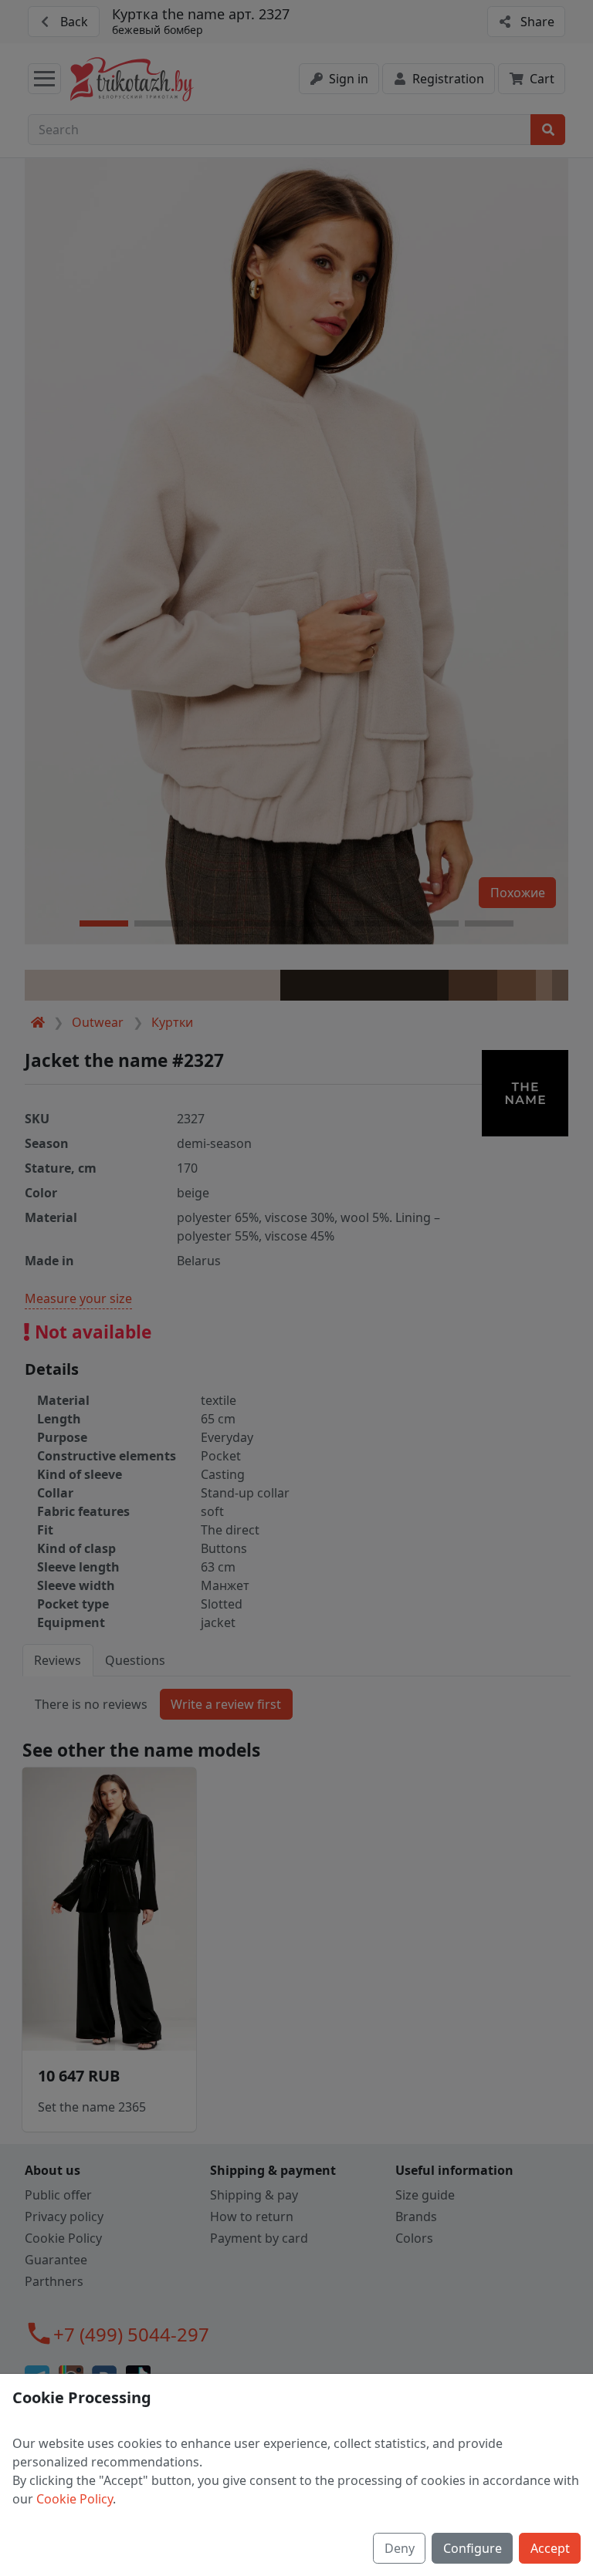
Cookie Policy (75, 2499)
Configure (473, 2548)
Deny (400, 2548)
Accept (550, 2548)
